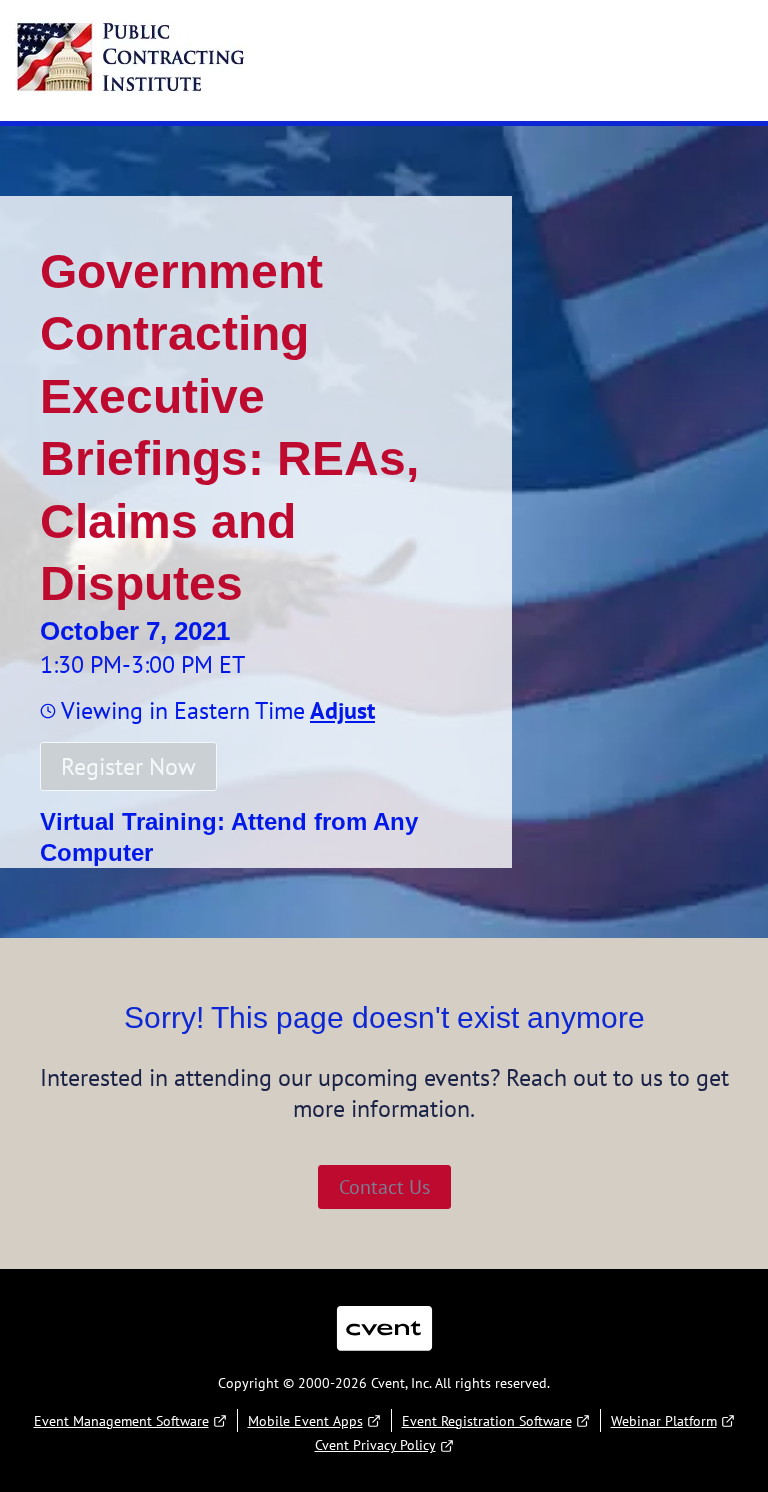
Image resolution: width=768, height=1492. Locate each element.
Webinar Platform (664, 1421)
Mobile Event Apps (305, 1421)
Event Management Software (121, 1421)
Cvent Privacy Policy (375, 1445)
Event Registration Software (487, 1421)
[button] (340, 710)
